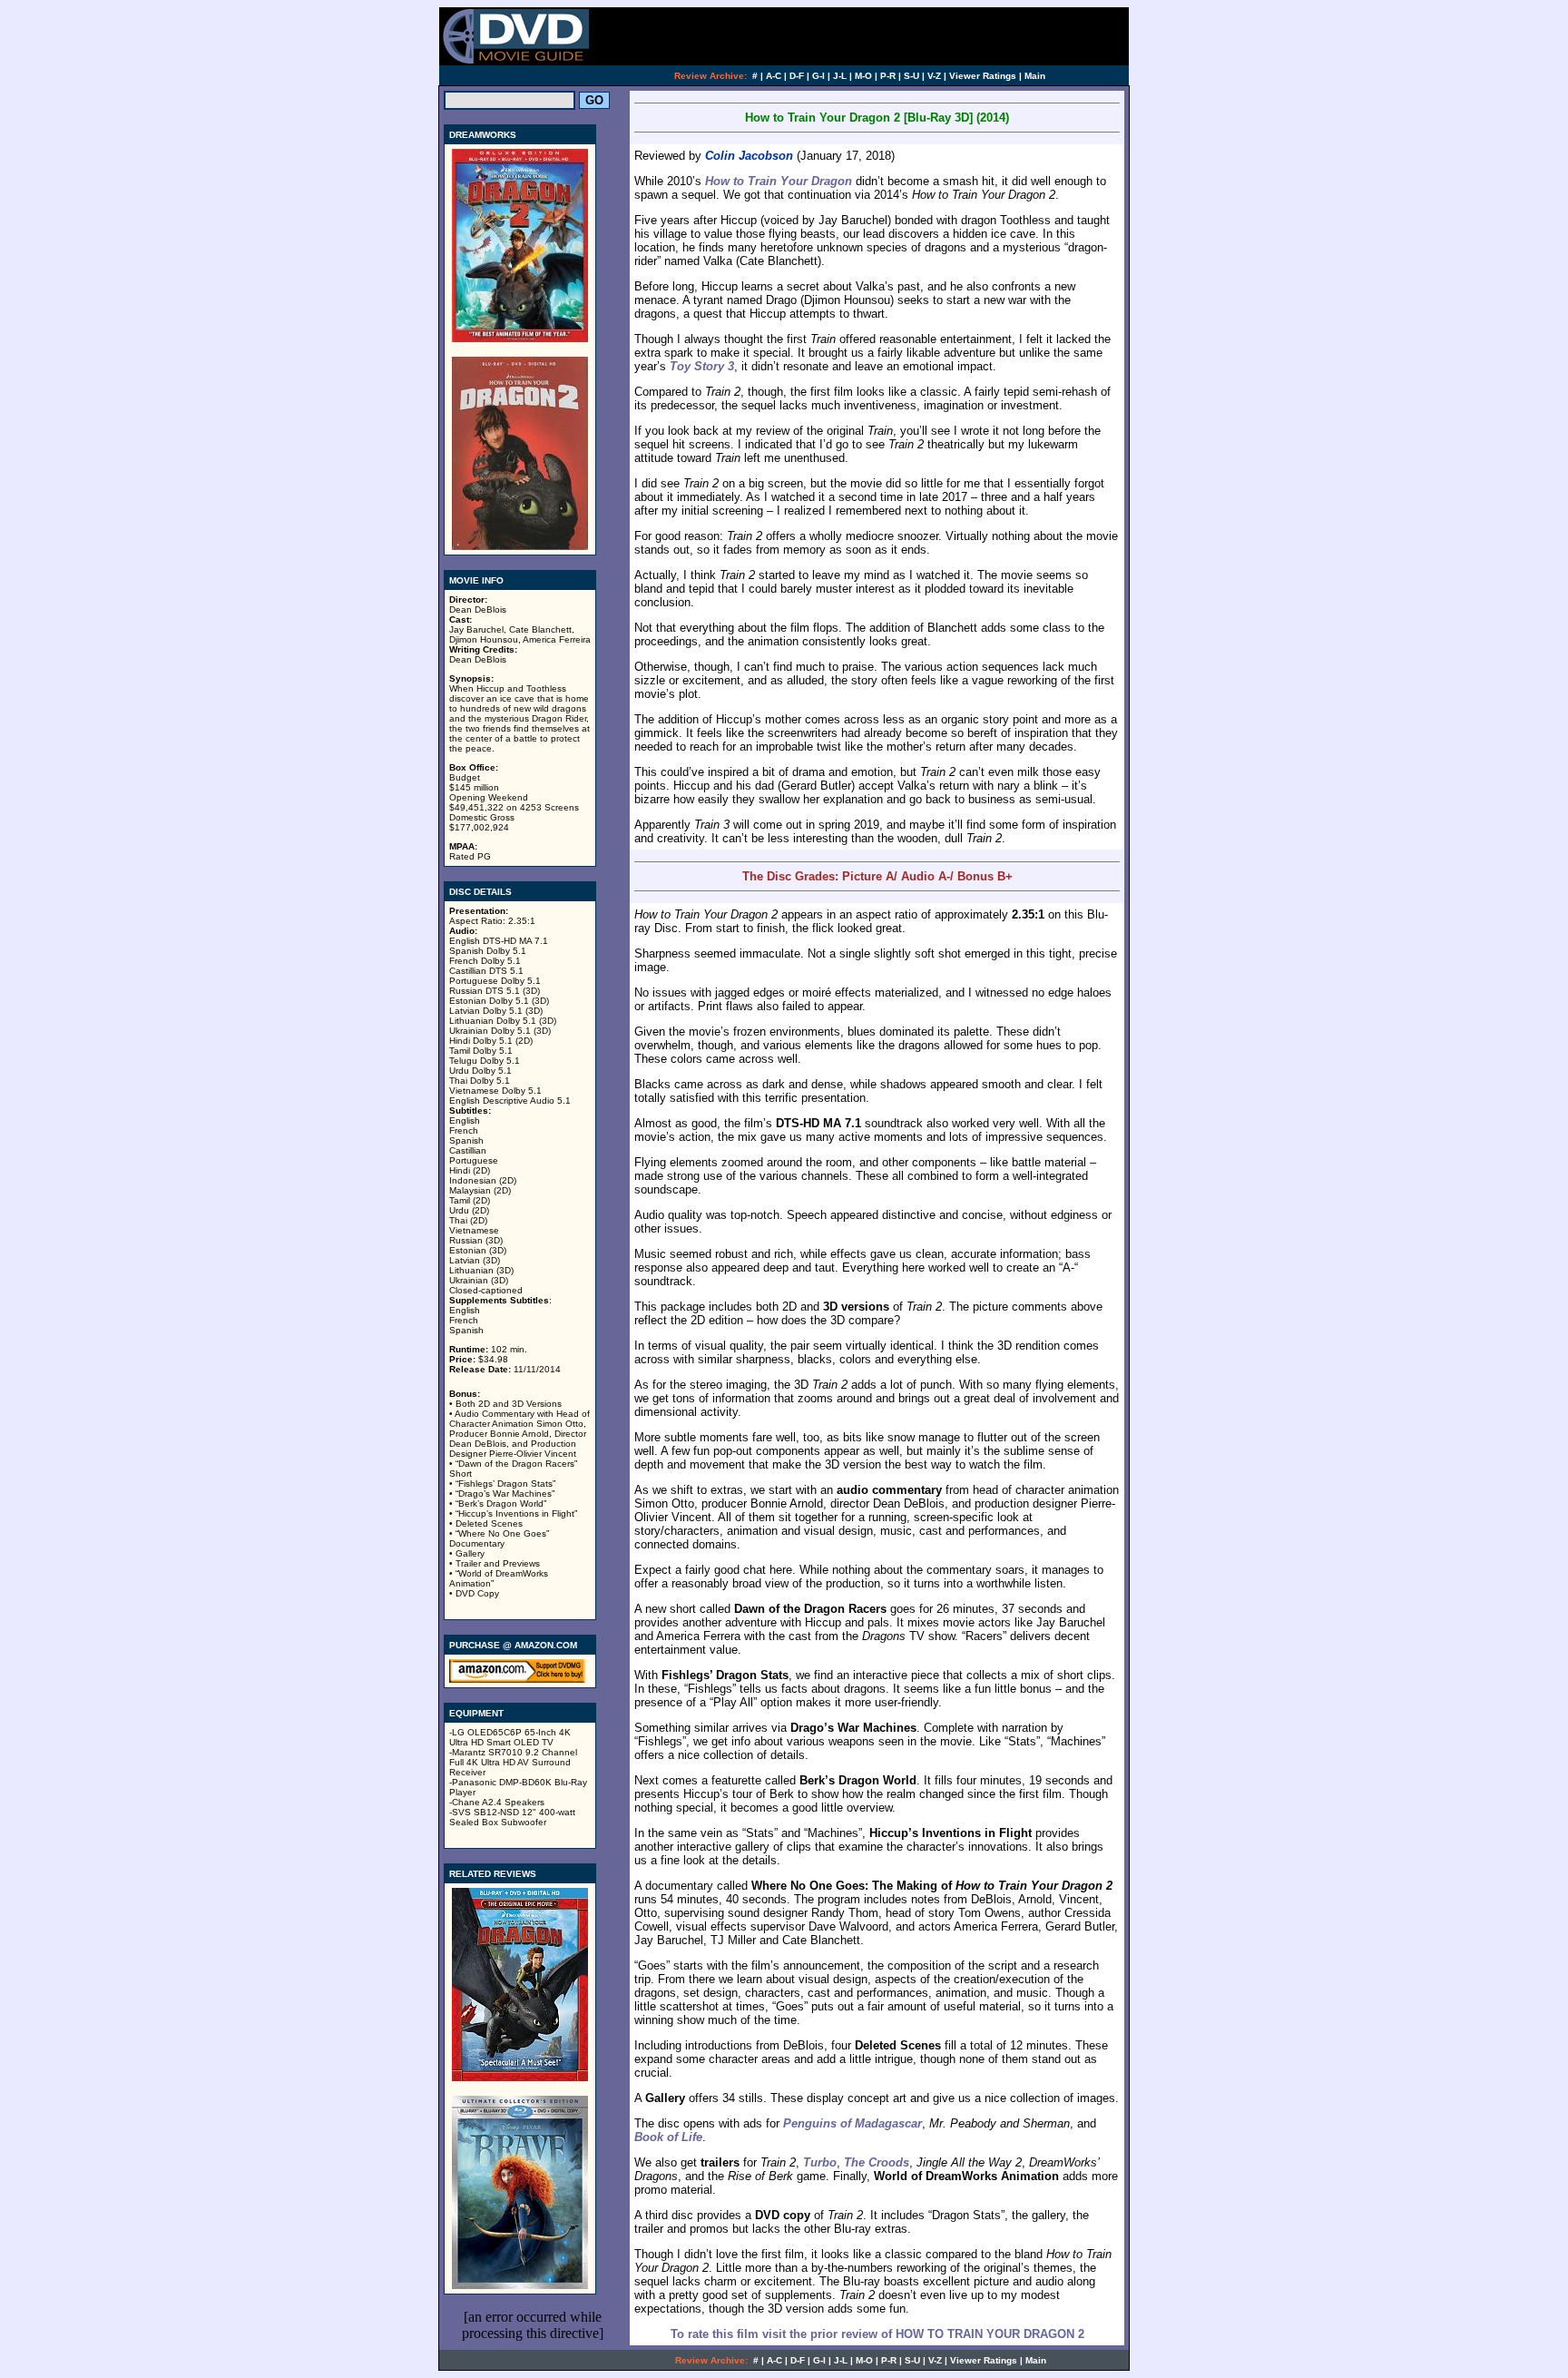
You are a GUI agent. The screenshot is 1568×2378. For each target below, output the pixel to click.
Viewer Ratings (983, 76)
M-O (863, 76)
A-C (774, 76)
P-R (888, 76)
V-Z (934, 76)
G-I (818, 76)
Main (1035, 76)
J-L (840, 76)
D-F (797, 76)
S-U (911, 76)
